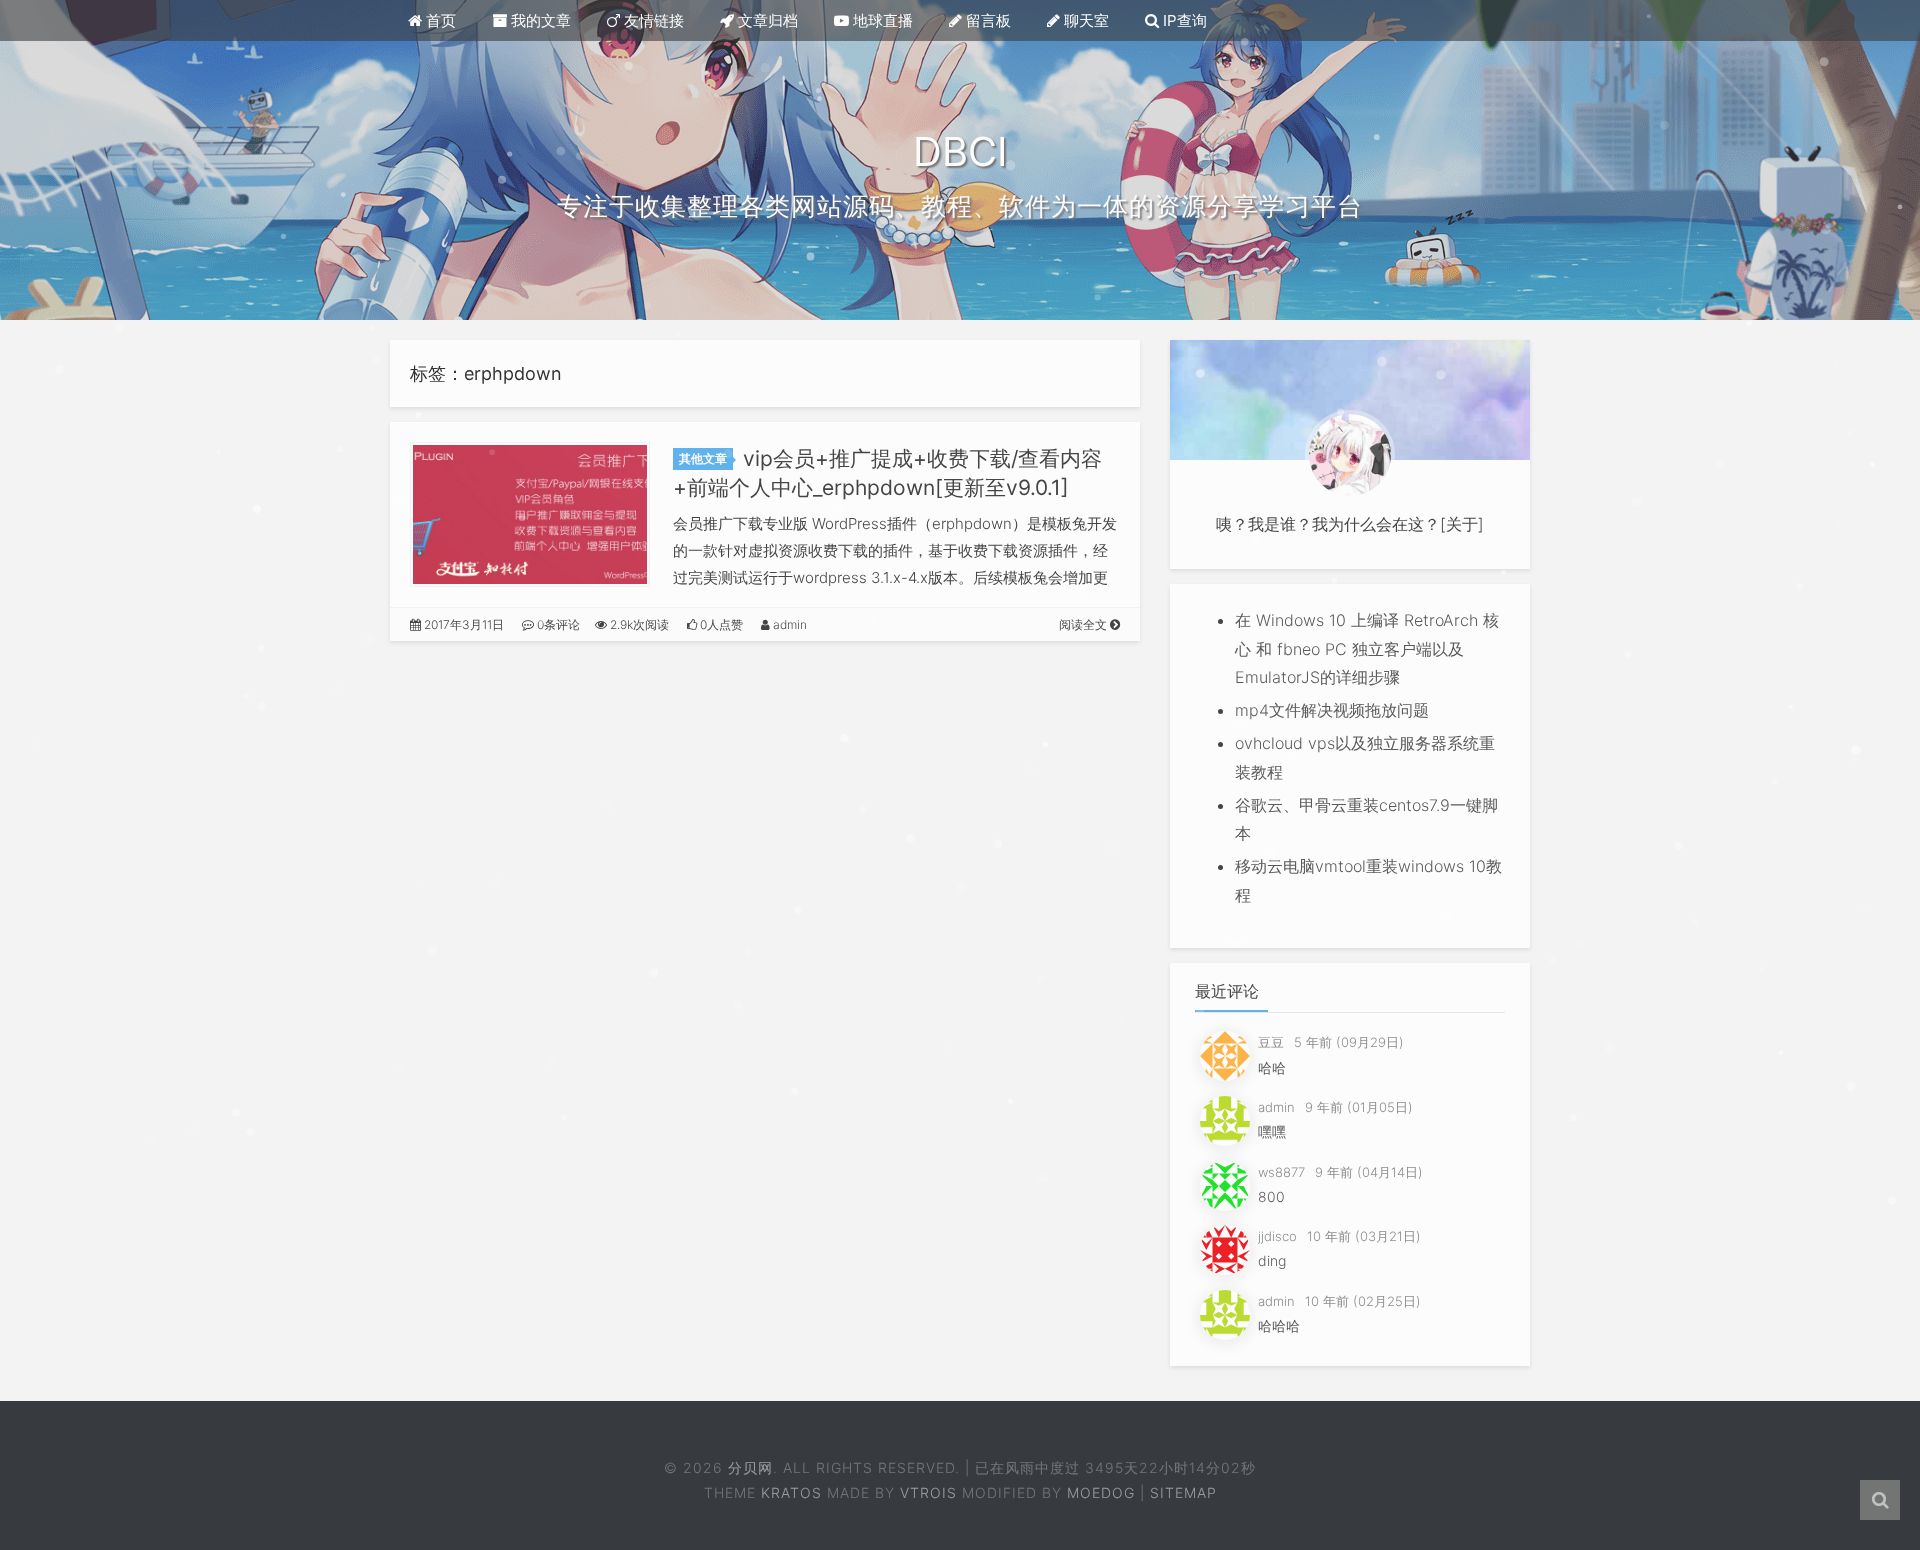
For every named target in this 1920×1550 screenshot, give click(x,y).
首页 (439, 20)
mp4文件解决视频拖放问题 (1332, 710)
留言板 (986, 20)
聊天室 (1084, 20)
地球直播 (881, 20)
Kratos (791, 1492)
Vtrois (928, 1492)
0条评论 (557, 624)
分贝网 (750, 1467)
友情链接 (652, 20)
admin (788, 624)
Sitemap (1183, 1492)
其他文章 (703, 458)
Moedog (1101, 1492)
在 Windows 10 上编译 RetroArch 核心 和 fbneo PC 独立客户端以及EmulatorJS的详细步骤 (1367, 649)
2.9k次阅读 (638, 624)
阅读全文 (1084, 624)
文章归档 (766, 20)
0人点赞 (720, 624)
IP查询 (1183, 20)
